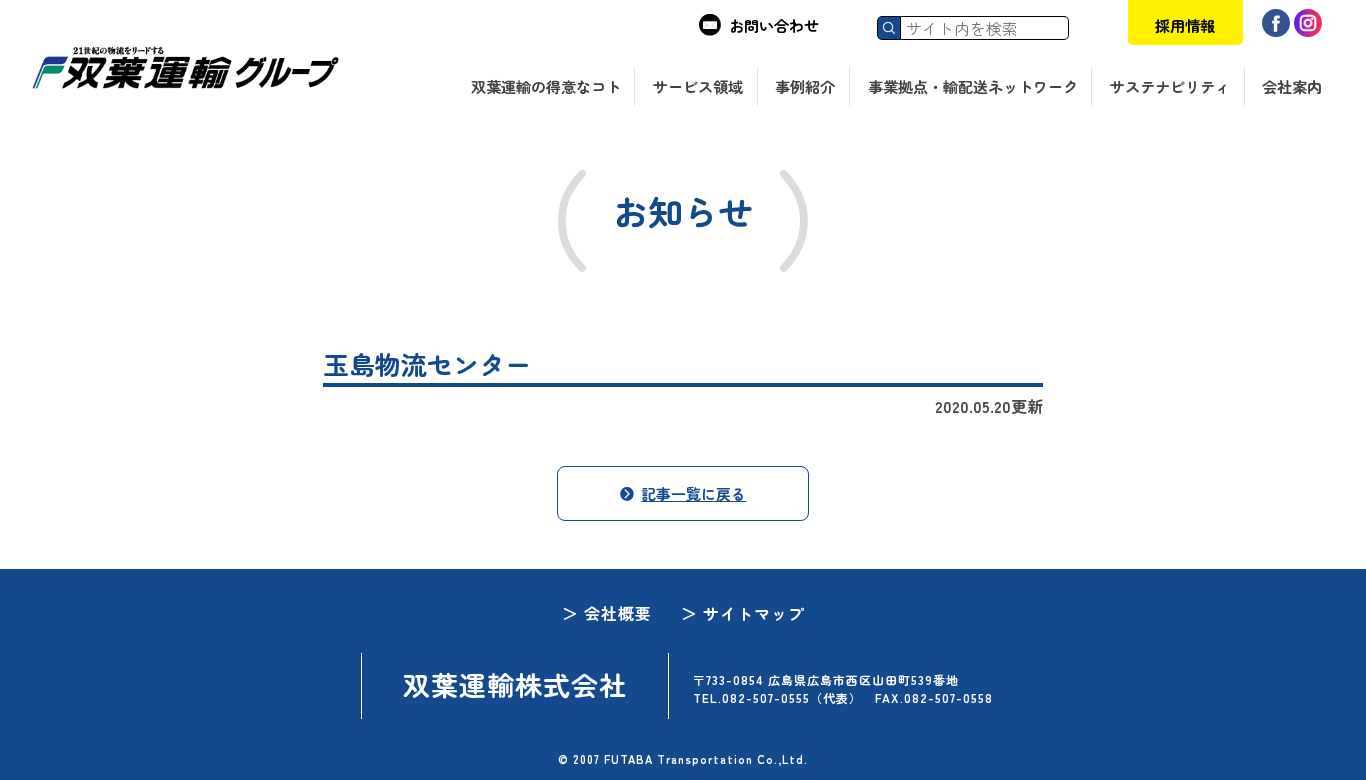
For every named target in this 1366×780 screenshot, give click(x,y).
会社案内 (1292, 86)
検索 (889, 28)
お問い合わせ (774, 25)
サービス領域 (698, 86)
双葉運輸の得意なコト (546, 86)
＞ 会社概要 (607, 613)
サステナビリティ (1170, 86)
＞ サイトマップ (743, 613)
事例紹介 (805, 86)
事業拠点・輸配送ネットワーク (973, 86)
